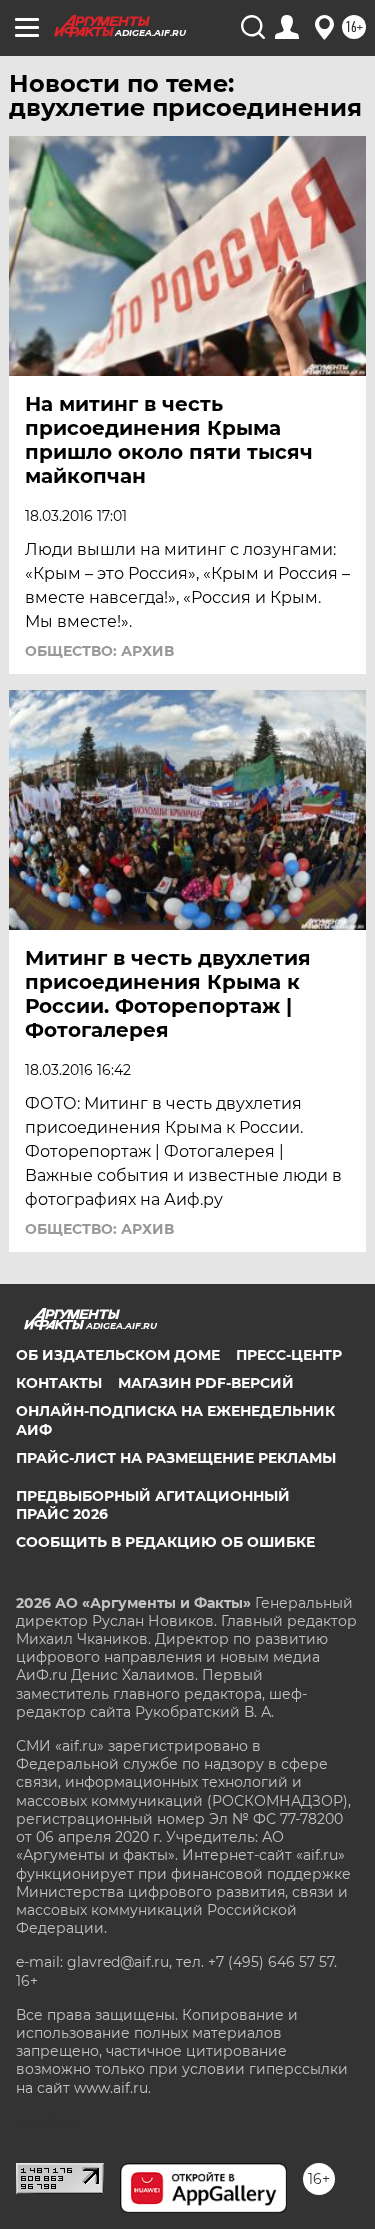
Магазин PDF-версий (206, 1383)
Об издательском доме (118, 1355)
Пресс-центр (289, 1355)
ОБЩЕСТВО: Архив (99, 651)
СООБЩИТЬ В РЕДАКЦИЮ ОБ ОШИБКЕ (165, 1542)
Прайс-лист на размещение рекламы (176, 1458)
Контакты (59, 1383)
